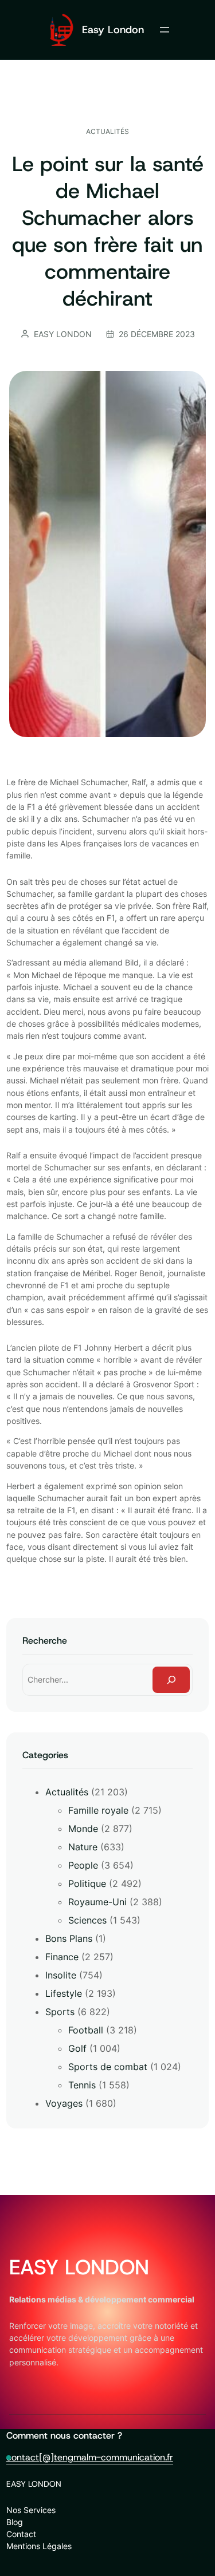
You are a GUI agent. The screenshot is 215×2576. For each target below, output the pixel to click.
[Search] (171, 1680)
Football (86, 2030)
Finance (62, 1957)
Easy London (113, 29)
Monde (83, 1829)
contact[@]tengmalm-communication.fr (90, 2457)
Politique (87, 1883)
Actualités (107, 131)
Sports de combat (108, 2067)
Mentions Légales (39, 2546)
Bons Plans (69, 1938)
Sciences (87, 1920)
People (83, 1865)
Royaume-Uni (97, 1902)
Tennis (82, 2085)
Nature (83, 1847)
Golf (77, 2048)
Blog (15, 2522)
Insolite (61, 1975)
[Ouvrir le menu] (165, 30)
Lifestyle (64, 1993)
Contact (21, 2534)
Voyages (64, 2103)
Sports (60, 2012)
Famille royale (98, 1810)
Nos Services (31, 2510)
